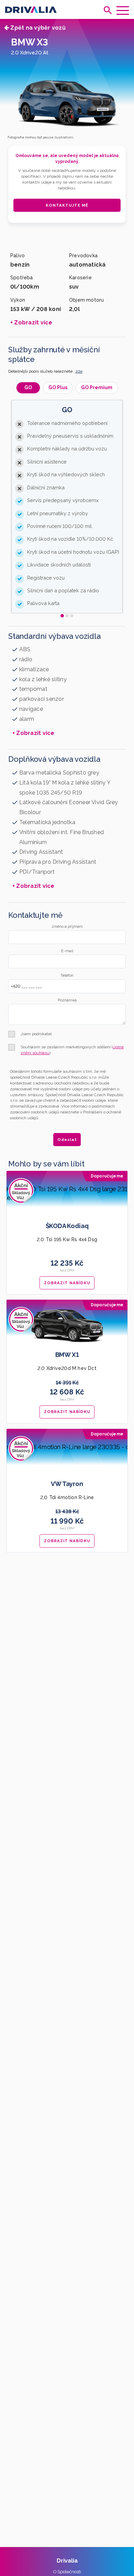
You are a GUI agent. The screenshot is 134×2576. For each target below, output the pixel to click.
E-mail (67, 951)
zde (79, 371)
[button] (62, 616)
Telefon (67, 975)
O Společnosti (67, 2572)
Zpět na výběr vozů (37, 28)
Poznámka (67, 1000)
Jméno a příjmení (67, 927)
